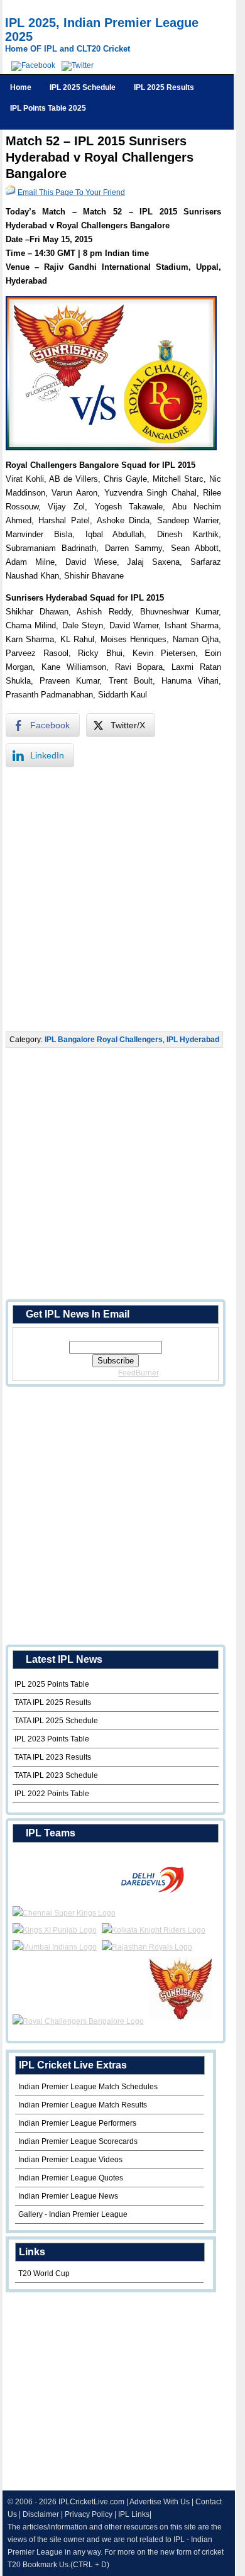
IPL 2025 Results (164, 87)
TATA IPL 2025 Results (53, 1702)
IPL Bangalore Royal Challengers (104, 1040)
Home (21, 87)
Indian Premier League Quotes (71, 2178)
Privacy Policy (89, 2514)
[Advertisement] (122, 899)
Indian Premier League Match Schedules (88, 2087)
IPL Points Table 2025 (48, 108)
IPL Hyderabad (193, 1040)
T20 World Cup (44, 2273)
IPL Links (134, 2514)
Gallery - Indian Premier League (73, 2214)
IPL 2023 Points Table (52, 1739)
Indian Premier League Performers (77, 2123)
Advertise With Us (160, 2502)
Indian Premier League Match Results (83, 2105)
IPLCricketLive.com (91, 2502)
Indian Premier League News (68, 2196)
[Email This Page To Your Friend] (11, 192)
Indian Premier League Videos (70, 2160)
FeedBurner (139, 1373)
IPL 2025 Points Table (52, 1684)
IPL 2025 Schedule (83, 87)
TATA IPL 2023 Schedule (56, 1775)
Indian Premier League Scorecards (78, 2141)
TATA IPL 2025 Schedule (56, 1721)
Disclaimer (41, 2514)
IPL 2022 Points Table (52, 1794)
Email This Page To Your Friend (71, 192)
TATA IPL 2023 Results (53, 1757)
